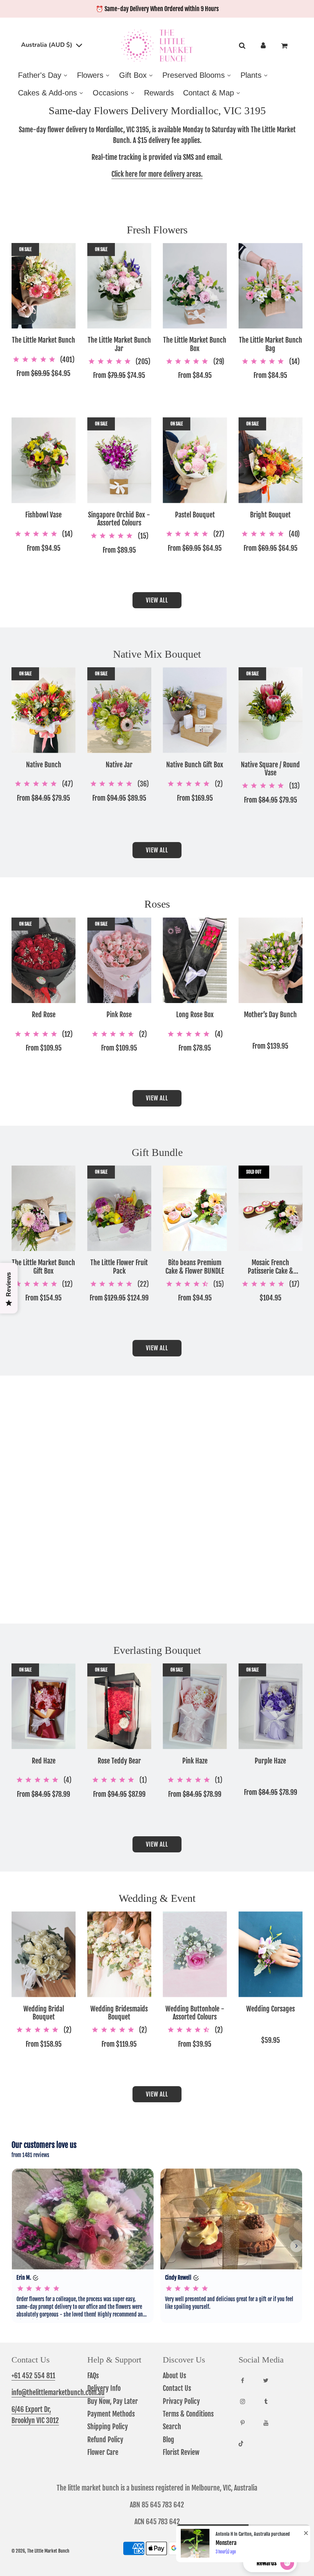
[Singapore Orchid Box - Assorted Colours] (119, 460)
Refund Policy (105, 2440)
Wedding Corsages (271, 2009)
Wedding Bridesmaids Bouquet (119, 2013)
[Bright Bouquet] (271, 460)
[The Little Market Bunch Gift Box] (44, 1208)
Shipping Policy (108, 2427)
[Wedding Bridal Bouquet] (44, 1954)
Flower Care (103, 2452)
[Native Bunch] (44, 710)
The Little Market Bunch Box (195, 344)
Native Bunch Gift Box (195, 765)
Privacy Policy (181, 2401)
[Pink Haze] (195, 1706)
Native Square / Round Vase (270, 769)
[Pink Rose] (119, 960)
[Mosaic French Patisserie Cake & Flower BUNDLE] (271, 1208)
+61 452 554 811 (33, 2376)
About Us (174, 2376)
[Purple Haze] (271, 1706)
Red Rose (44, 1015)
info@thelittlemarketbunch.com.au (58, 2392)
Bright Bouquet (270, 515)
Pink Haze (195, 1761)
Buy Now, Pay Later (113, 2401)
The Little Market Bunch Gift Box (43, 1267)
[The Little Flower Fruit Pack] (119, 1208)
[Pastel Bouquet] (195, 460)
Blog (168, 2440)
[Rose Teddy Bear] (119, 1706)
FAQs (93, 2376)
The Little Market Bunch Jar (119, 344)
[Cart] (285, 46)
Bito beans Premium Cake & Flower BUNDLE (195, 1267)
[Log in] (263, 46)
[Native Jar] (119, 710)
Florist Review (181, 2452)
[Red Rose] (44, 960)
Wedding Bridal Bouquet (44, 2013)
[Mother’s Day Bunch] (271, 960)
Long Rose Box (195, 1015)
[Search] (242, 46)
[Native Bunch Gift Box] (195, 710)
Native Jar (119, 765)
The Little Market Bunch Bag (271, 344)
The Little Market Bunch (43, 340)
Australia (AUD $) (47, 45)
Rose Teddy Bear (119, 1761)
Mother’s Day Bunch (270, 1015)
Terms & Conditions (188, 2414)
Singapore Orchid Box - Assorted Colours (119, 519)
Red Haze (44, 1761)
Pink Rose (119, 1015)
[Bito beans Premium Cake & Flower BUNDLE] (195, 1208)
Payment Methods (111, 2414)
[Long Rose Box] (195, 960)
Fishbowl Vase (43, 515)
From (43, 373)
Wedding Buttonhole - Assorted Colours (195, 2013)
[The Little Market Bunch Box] (195, 286)
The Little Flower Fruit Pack (119, 1267)
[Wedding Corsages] (271, 1954)
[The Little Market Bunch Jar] (119, 286)
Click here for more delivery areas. (157, 174)
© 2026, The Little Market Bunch (40, 2551)
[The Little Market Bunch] (44, 286)
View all (157, 600)
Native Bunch (44, 765)
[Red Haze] (44, 1706)
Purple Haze (270, 1761)
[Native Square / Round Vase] (271, 710)
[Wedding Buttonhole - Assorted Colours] (195, 1954)
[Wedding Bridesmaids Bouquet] (119, 1954)
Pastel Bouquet (195, 515)
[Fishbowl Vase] (44, 460)
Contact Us (177, 2388)
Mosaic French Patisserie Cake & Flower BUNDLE (271, 1267)
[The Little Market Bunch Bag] (271, 286)
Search (172, 2427)
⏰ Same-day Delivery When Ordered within (157, 9)
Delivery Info (104, 2388)
